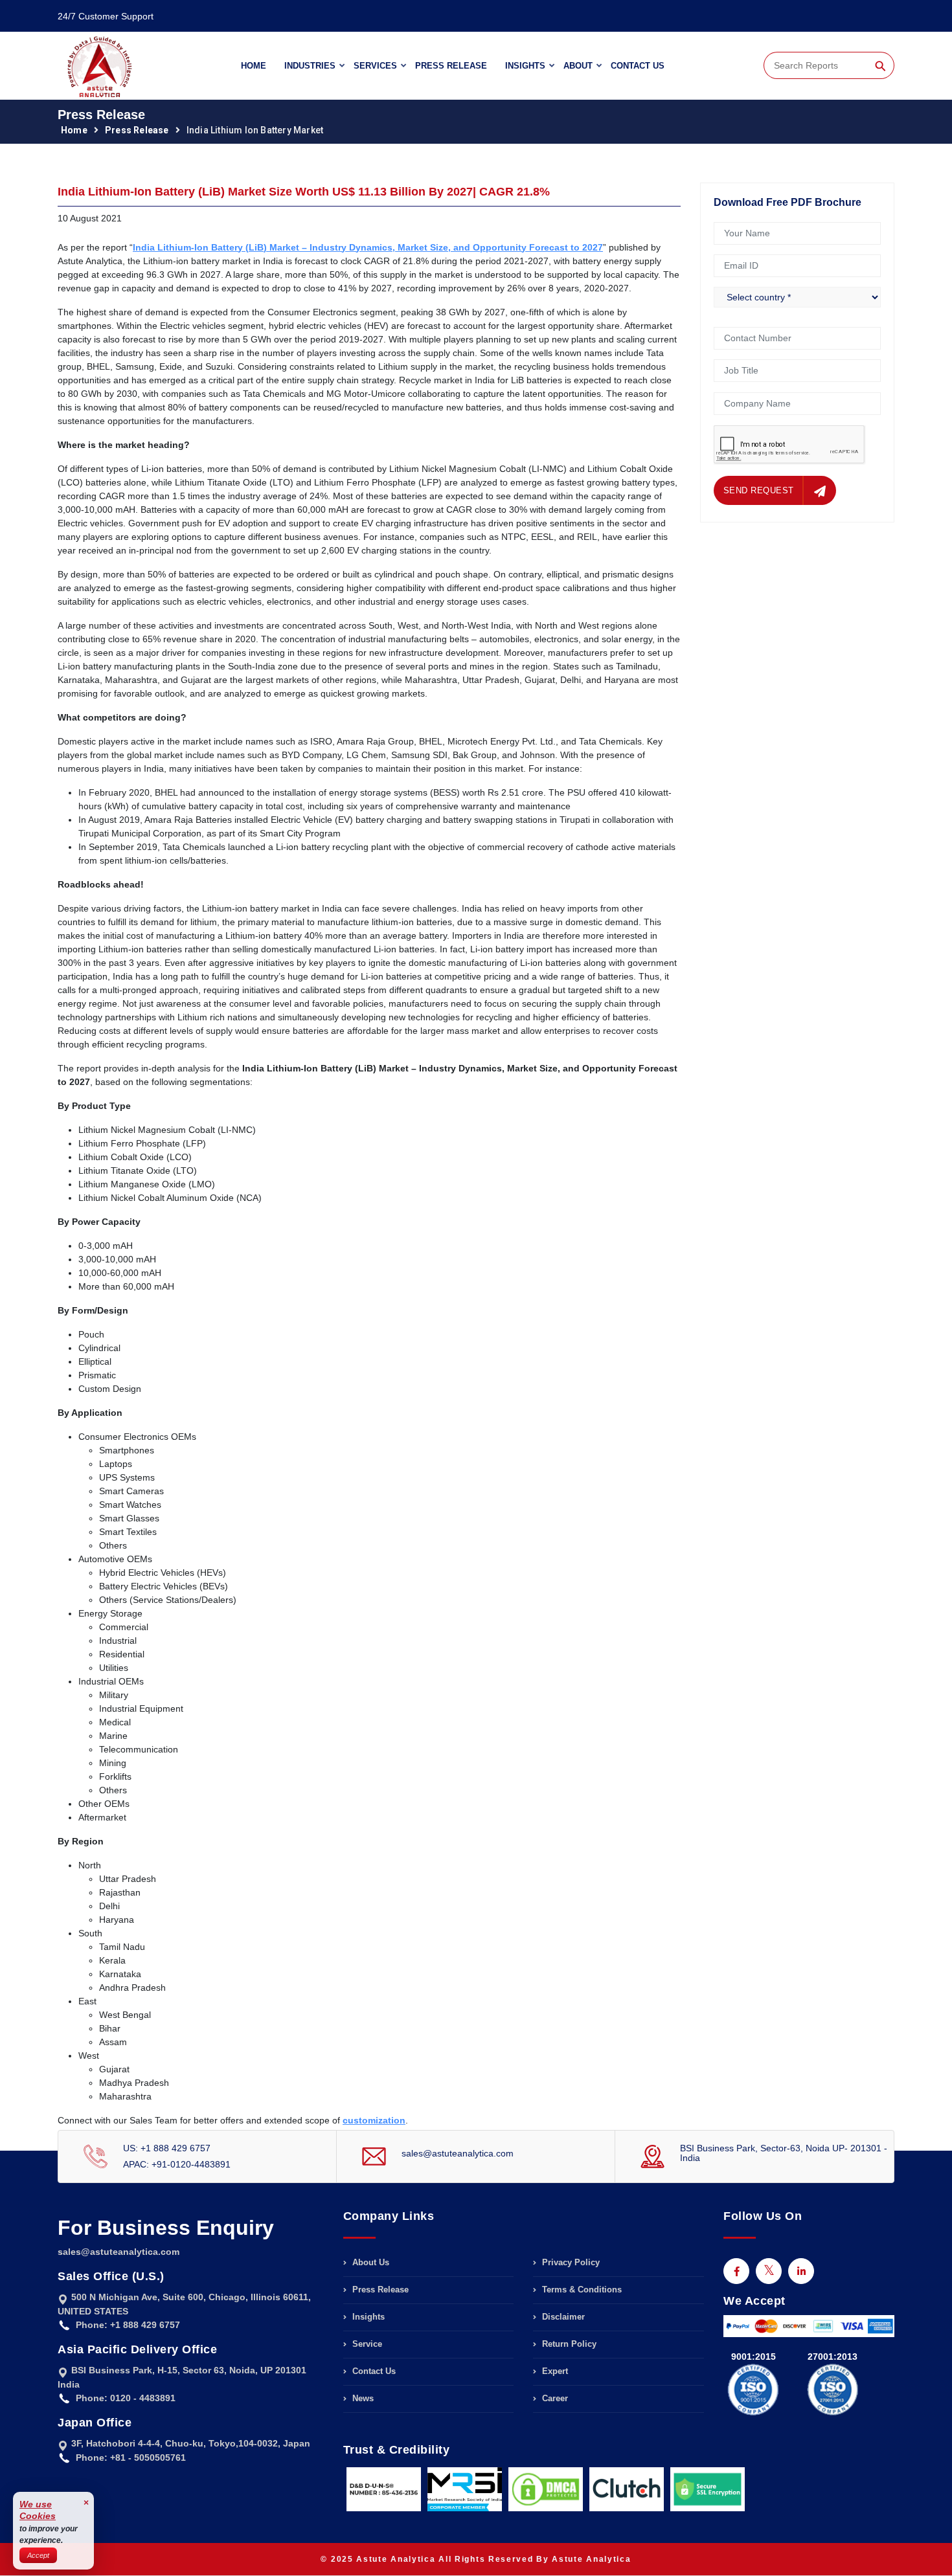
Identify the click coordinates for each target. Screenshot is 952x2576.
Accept (38, 2555)
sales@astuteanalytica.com (458, 2153)
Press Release (451, 66)
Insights (525, 66)
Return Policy (568, 2344)
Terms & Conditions (581, 2290)
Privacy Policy (570, 2263)
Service (366, 2344)
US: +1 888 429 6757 (167, 2148)
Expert (554, 2371)
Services (375, 66)
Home (254, 66)
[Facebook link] (736, 2271)
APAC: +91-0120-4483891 (177, 2164)
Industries (310, 66)
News (362, 2398)
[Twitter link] (769, 2271)
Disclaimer (562, 2317)
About (578, 66)
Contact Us (638, 66)
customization (374, 2120)
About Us (369, 2263)
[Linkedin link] (801, 2271)
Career (554, 2398)
